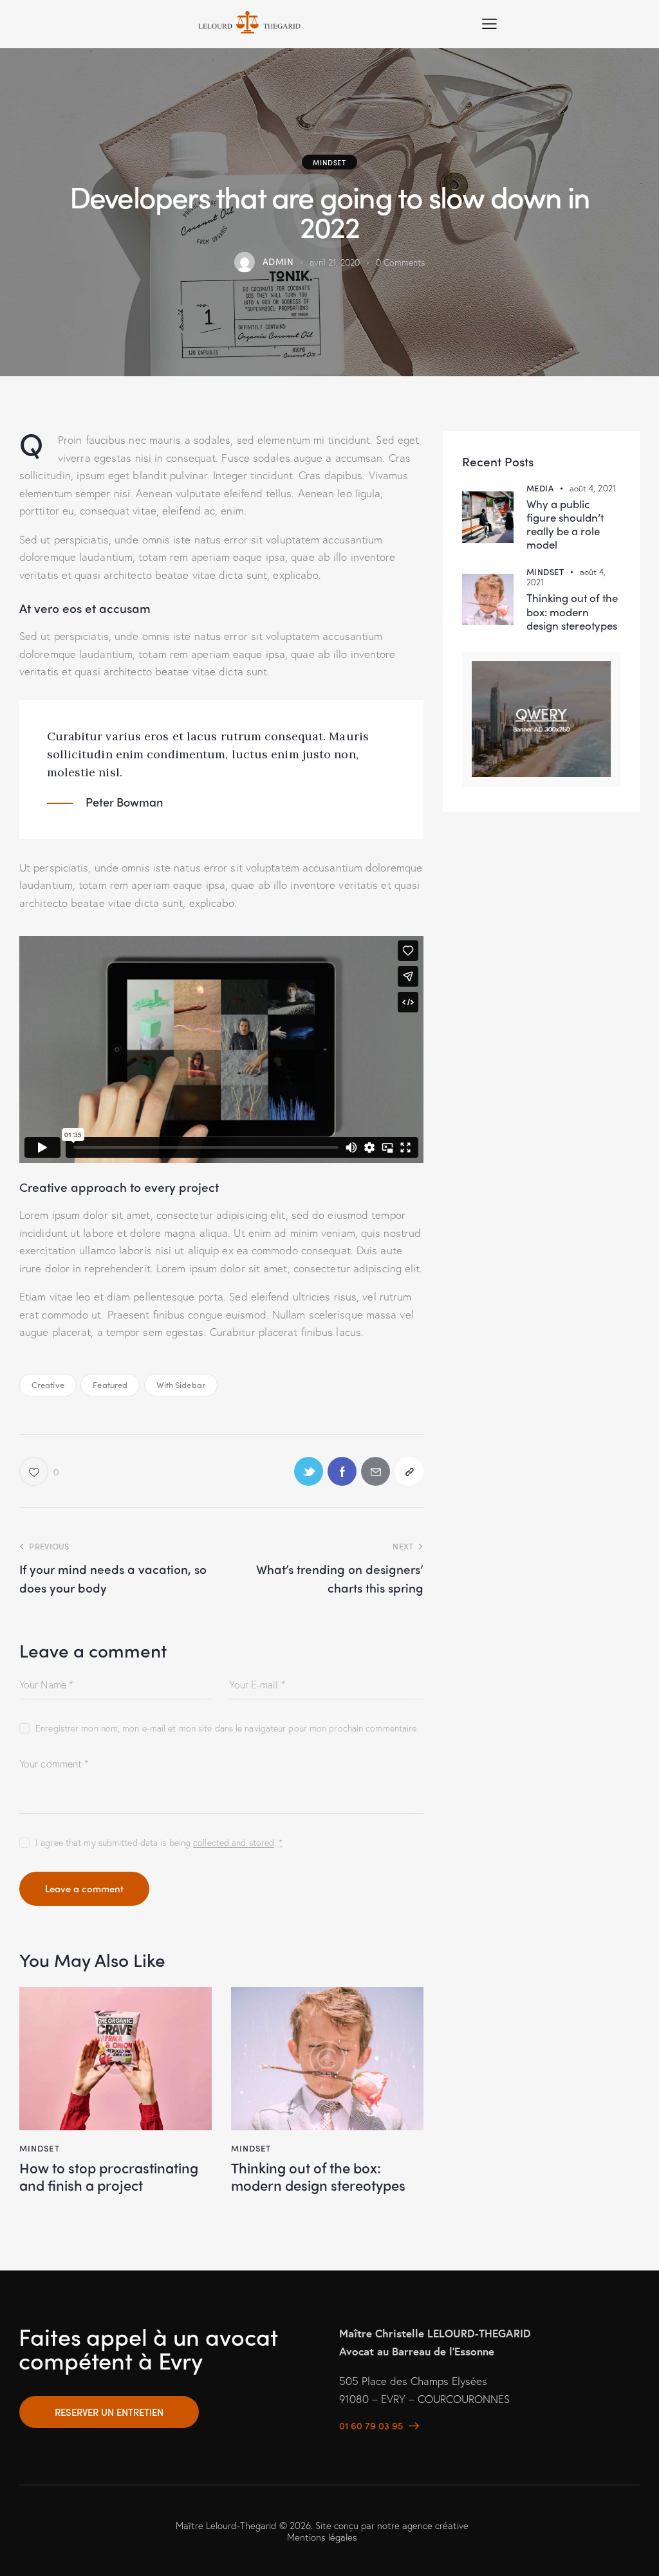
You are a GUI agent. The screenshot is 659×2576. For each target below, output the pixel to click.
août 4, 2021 (593, 489)
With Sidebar (181, 1384)
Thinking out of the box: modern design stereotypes (318, 2176)
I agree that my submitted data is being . (159, 1842)
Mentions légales (322, 2537)
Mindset (329, 162)
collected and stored (234, 1843)
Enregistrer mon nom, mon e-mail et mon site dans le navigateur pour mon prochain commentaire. (227, 1728)
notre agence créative (423, 2525)
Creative (48, 1384)
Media (540, 488)
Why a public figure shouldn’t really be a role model (565, 525)
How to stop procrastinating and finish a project (109, 2176)
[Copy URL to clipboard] (409, 1471)
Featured (110, 1384)
